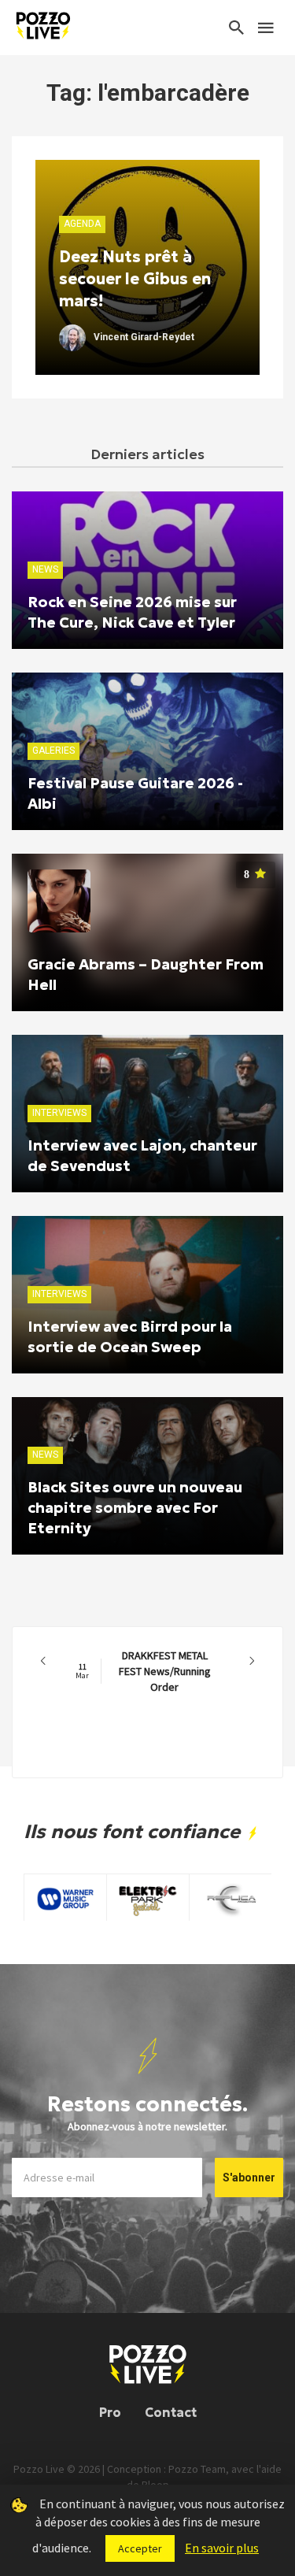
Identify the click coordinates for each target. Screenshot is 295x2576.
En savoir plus (222, 2548)
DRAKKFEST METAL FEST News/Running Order (143, 1671)
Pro (110, 2412)
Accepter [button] (140, 2548)
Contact (171, 2412)
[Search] (237, 28)
